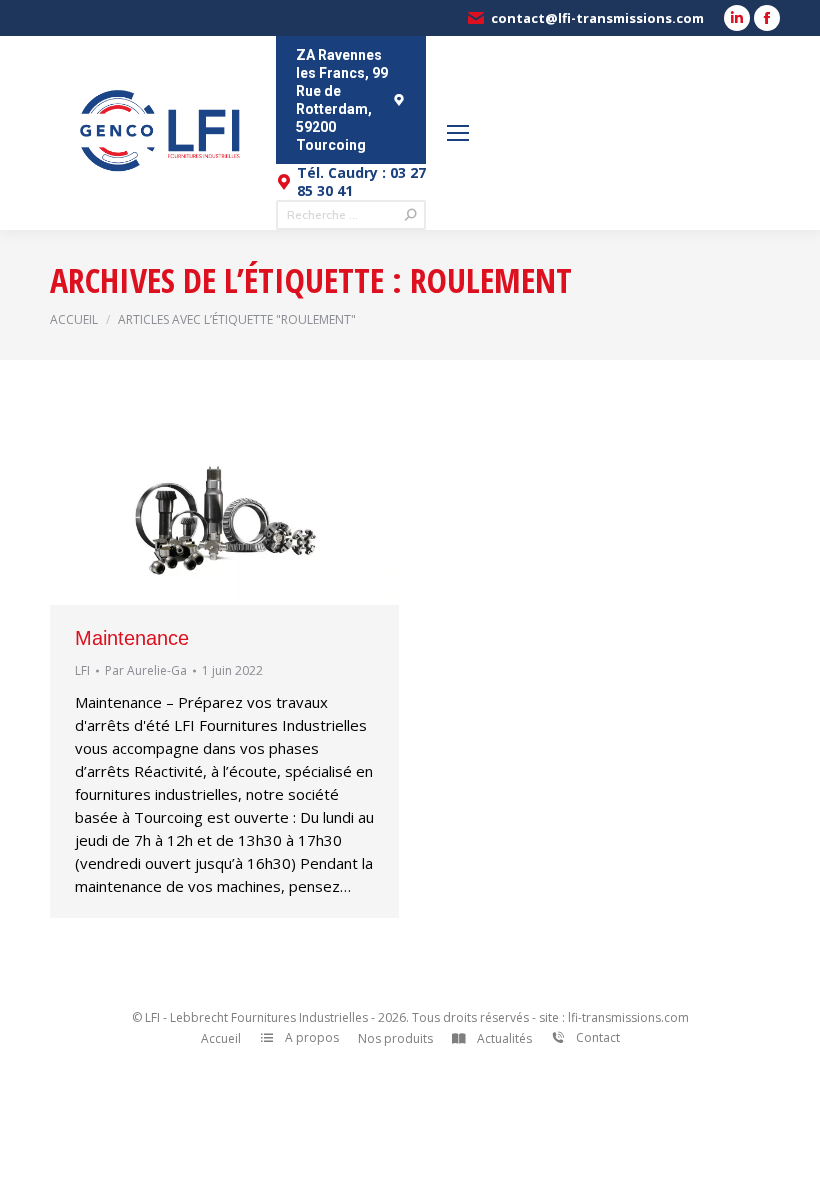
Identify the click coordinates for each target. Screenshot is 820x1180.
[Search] (411, 215)
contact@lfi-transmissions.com (597, 18)
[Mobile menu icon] (458, 133)
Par (146, 670)
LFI (82, 670)
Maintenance (132, 638)
